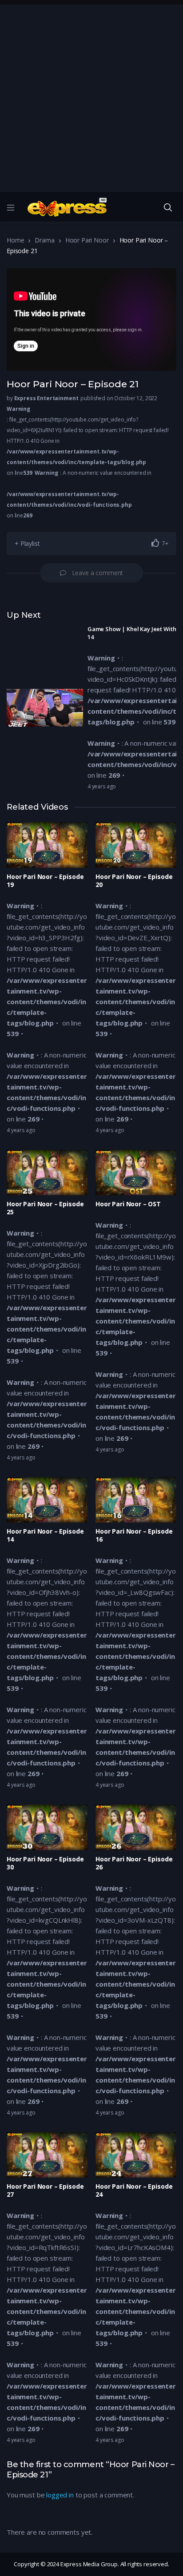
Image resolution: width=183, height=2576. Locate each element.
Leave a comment (98, 573)
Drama (44, 240)
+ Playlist (27, 543)
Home (15, 240)
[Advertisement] (91, 96)
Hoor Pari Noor (87, 240)
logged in (60, 2495)
